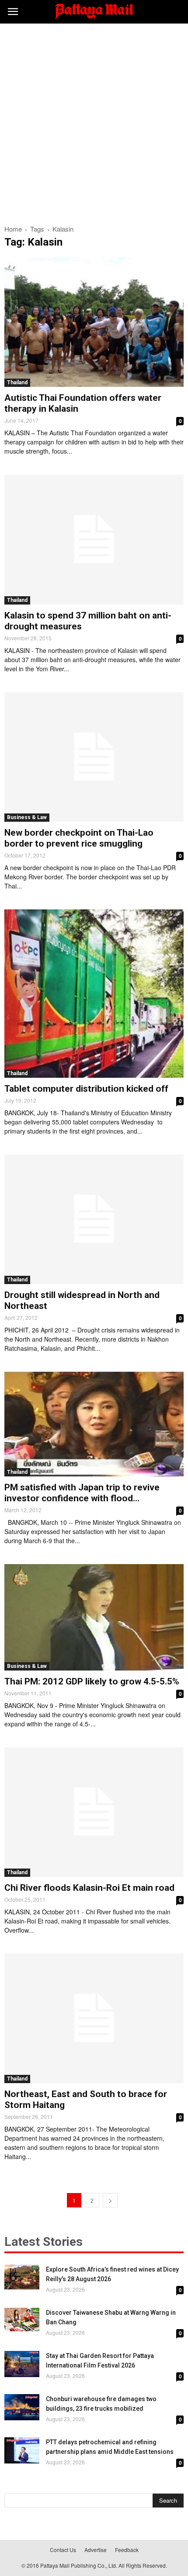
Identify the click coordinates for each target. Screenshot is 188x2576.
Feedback (127, 2550)
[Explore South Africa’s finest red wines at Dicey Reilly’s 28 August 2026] (22, 2277)
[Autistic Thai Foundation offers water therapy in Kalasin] (94, 322)
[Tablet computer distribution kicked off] (94, 993)
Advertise (96, 2550)
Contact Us (63, 2550)
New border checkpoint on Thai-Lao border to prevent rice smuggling (79, 838)
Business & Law (27, 817)
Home (13, 229)
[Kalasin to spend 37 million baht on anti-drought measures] (94, 539)
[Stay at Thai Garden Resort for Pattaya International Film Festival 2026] (22, 2364)
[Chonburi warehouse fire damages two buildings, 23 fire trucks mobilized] (22, 2407)
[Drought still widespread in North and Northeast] (94, 1219)
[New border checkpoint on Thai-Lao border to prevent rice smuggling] (94, 757)
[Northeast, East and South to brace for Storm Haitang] (94, 2018)
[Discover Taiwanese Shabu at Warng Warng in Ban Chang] (22, 2319)
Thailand (17, 383)
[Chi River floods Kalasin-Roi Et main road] (94, 1812)
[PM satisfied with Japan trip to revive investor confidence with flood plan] (94, 1424)
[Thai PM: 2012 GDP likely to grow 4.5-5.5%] (94, 1617)
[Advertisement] (94, 122)
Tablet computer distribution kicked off (86, 1089)
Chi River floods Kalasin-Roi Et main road (89, 1888)
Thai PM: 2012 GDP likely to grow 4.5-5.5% (92, 1681)
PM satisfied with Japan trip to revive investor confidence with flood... (82, 1493)
